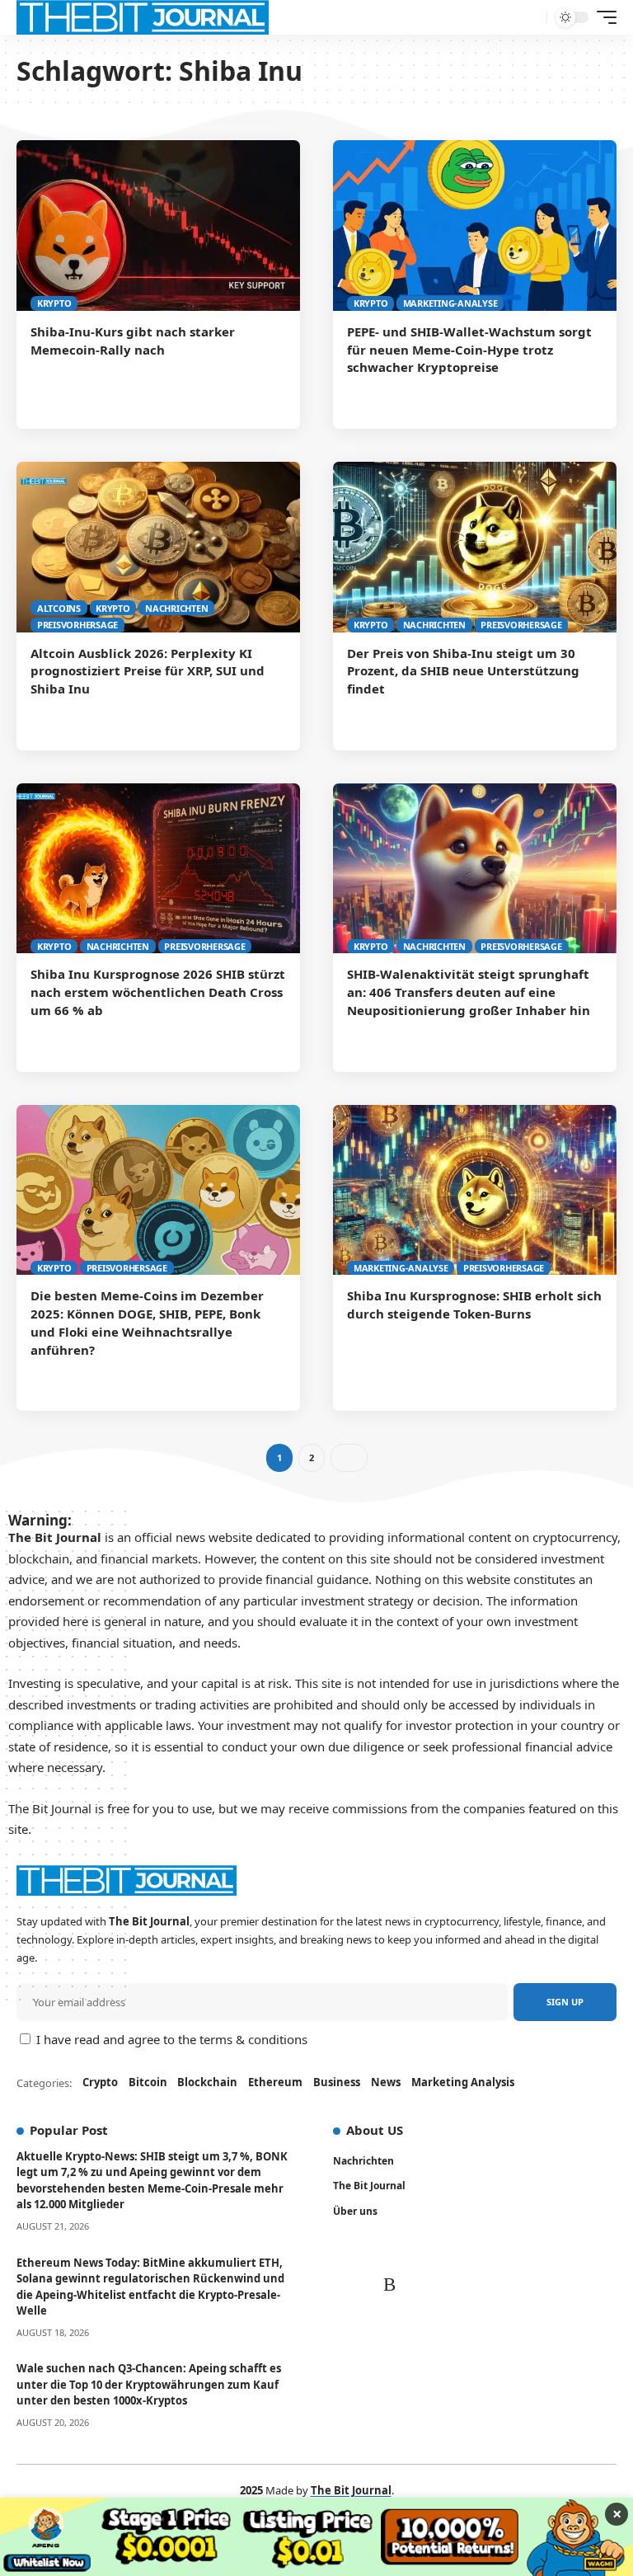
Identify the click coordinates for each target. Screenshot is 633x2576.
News (386, 2082)
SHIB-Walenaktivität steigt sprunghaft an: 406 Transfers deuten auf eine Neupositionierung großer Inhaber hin (469, 992)
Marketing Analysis (463, 2082)
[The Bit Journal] (143, 17)
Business (337, 2082)
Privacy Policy (237, 2548)
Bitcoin (148, 2082)
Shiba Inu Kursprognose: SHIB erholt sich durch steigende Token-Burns (474, 1304)
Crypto (100, 2082)
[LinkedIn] (370, 2285)
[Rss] (347, 2317)
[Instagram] (345, 2285)
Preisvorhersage (77, 625)
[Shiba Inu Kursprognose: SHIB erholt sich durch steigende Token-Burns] (475, 1190)
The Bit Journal (369, 2186)
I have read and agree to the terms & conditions (172, 2039)
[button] (574, 2549)
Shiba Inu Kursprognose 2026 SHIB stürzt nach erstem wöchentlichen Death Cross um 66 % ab (158, 992)
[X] (366, 2252)
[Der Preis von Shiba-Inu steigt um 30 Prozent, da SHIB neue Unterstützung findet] (475, 547)
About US (375, 2130)
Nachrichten (176, 608)
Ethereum (275, 2082)
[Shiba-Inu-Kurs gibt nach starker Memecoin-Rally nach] (158, 225)
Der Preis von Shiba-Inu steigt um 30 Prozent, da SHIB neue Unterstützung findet (463, 671)
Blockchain (207, 2082)
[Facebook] (343, 2252)
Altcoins (59, 608)
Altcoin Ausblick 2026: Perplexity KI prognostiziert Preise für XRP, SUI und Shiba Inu (148, 671)
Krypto (54, 303)
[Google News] (394, 2252)
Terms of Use (331, 2548)
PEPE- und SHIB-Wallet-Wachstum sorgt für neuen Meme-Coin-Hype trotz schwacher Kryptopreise (469, 350)
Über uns (355, 2211)
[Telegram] (395, 2285)
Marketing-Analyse (450, 303)
